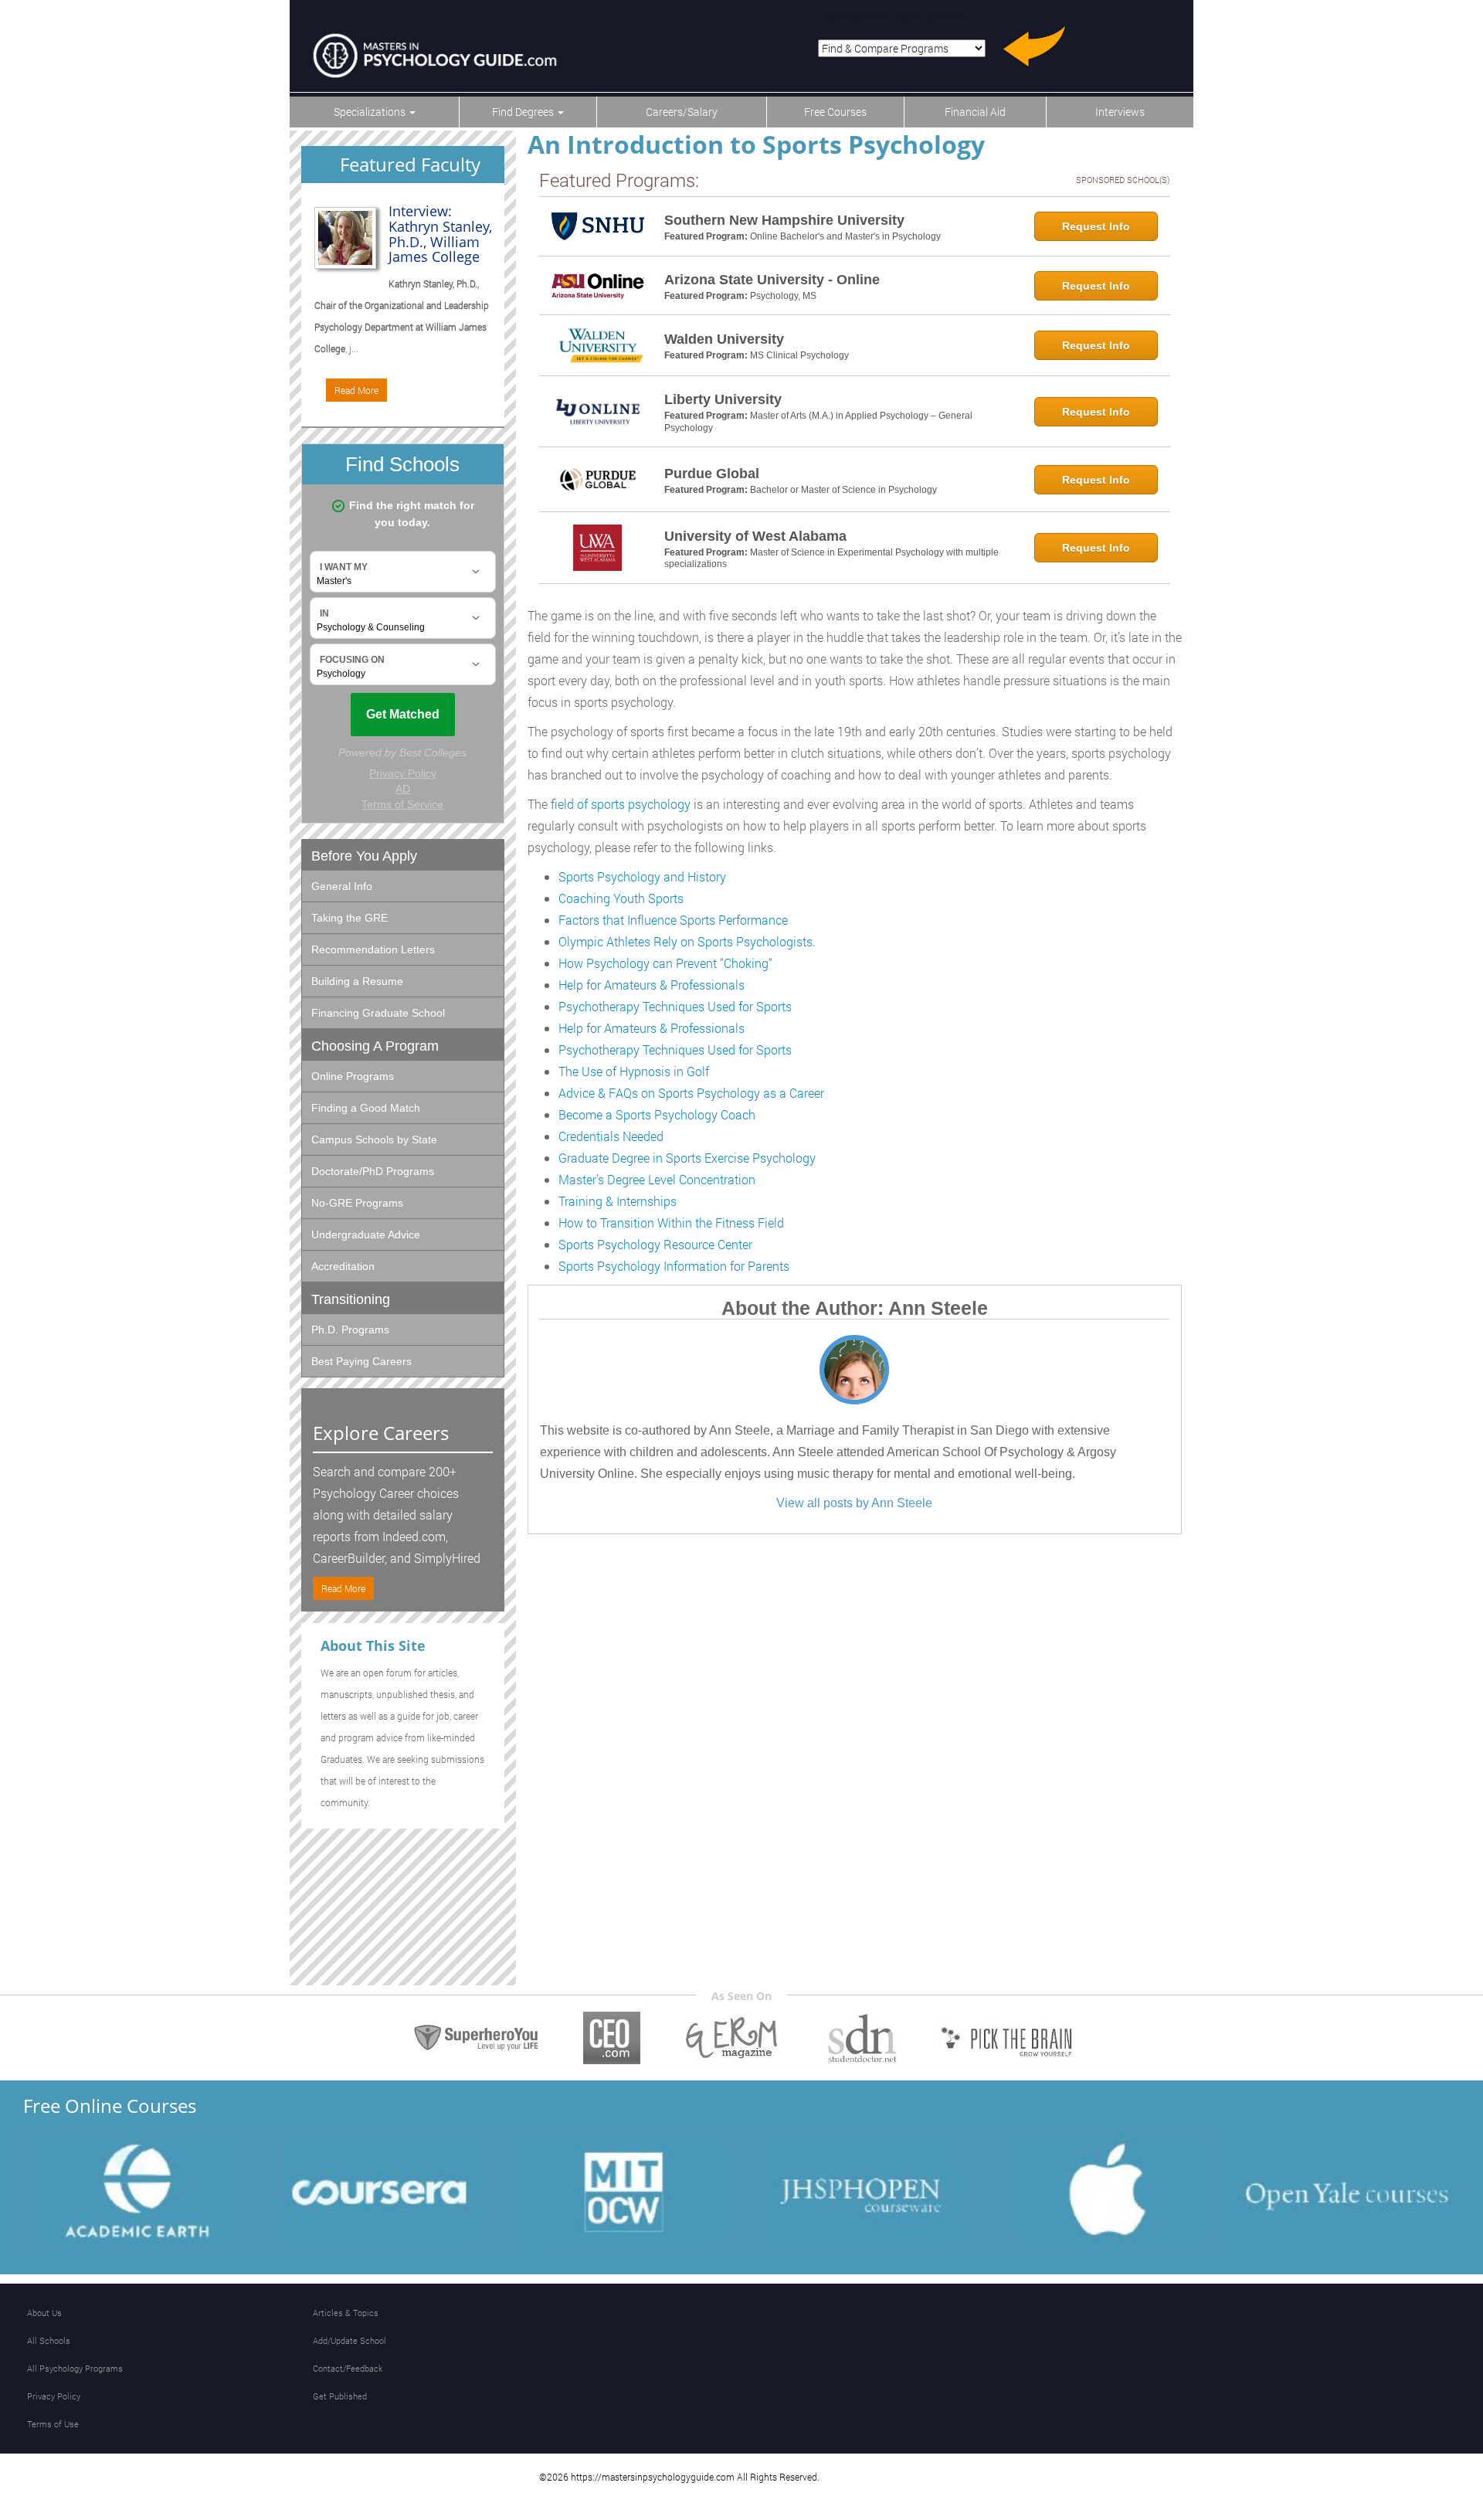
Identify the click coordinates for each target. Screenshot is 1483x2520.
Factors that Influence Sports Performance (673, 920)
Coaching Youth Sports (621, 898)
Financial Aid (975, 112)
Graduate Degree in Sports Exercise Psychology (687, 1158)
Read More (356, 390)
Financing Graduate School (378, 1013)
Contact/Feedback (348, 2368)
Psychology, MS (783, 296)
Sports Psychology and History (642, 876)
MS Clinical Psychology (799, 355)
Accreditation (343, 1266)
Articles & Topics (346, 2313)
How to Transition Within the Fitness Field (671, 1223)
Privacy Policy (54, 2396)
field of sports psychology (621, 804)
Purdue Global (712, 474)
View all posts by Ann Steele (854, 1503)
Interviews (1120, 112)
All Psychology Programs (75, 2368)
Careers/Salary (682, 112)
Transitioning (351, 1299)
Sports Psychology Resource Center (655, 1244)
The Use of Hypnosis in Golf (634, 1071)
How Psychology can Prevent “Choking (663, 963)
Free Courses (835, 112)
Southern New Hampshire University (784, 220)
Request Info (1096, 226)
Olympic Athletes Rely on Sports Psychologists (686, 941)
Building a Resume (357, 981)
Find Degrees (524, 112)
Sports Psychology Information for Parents (674, 1266)
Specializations (371, 112)
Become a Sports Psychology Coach (657, 1114)
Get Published (340, 2396)
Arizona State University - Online (772, 280)
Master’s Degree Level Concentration (657, 1179)
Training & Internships (618, 1201)
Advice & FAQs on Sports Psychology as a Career (691, 1093)
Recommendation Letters (373, 949)
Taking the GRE (350, 918)
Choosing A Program (375, 1046)
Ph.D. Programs (350, 1330)
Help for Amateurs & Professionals (652, 985)
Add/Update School (350, 2340)
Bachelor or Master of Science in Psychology (843, 490)
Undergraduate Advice (366, 1235)
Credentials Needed (611, 1136)
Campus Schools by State (374, 1139)
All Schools (49, 2340)
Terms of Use (53, 2424)
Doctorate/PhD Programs (373, 1171)
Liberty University (723, 399)
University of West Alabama (755, 536)
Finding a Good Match (366, 1108)
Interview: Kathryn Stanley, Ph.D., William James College (440, 234)
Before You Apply (364, 856)
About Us (44, 2313)
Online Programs (353, 1076)
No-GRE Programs (357, 1203)
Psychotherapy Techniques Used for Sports (675, 1006)
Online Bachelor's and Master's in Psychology (845, 236)
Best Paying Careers (361, 1361)
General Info (342, 886)
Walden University (724, 339)
